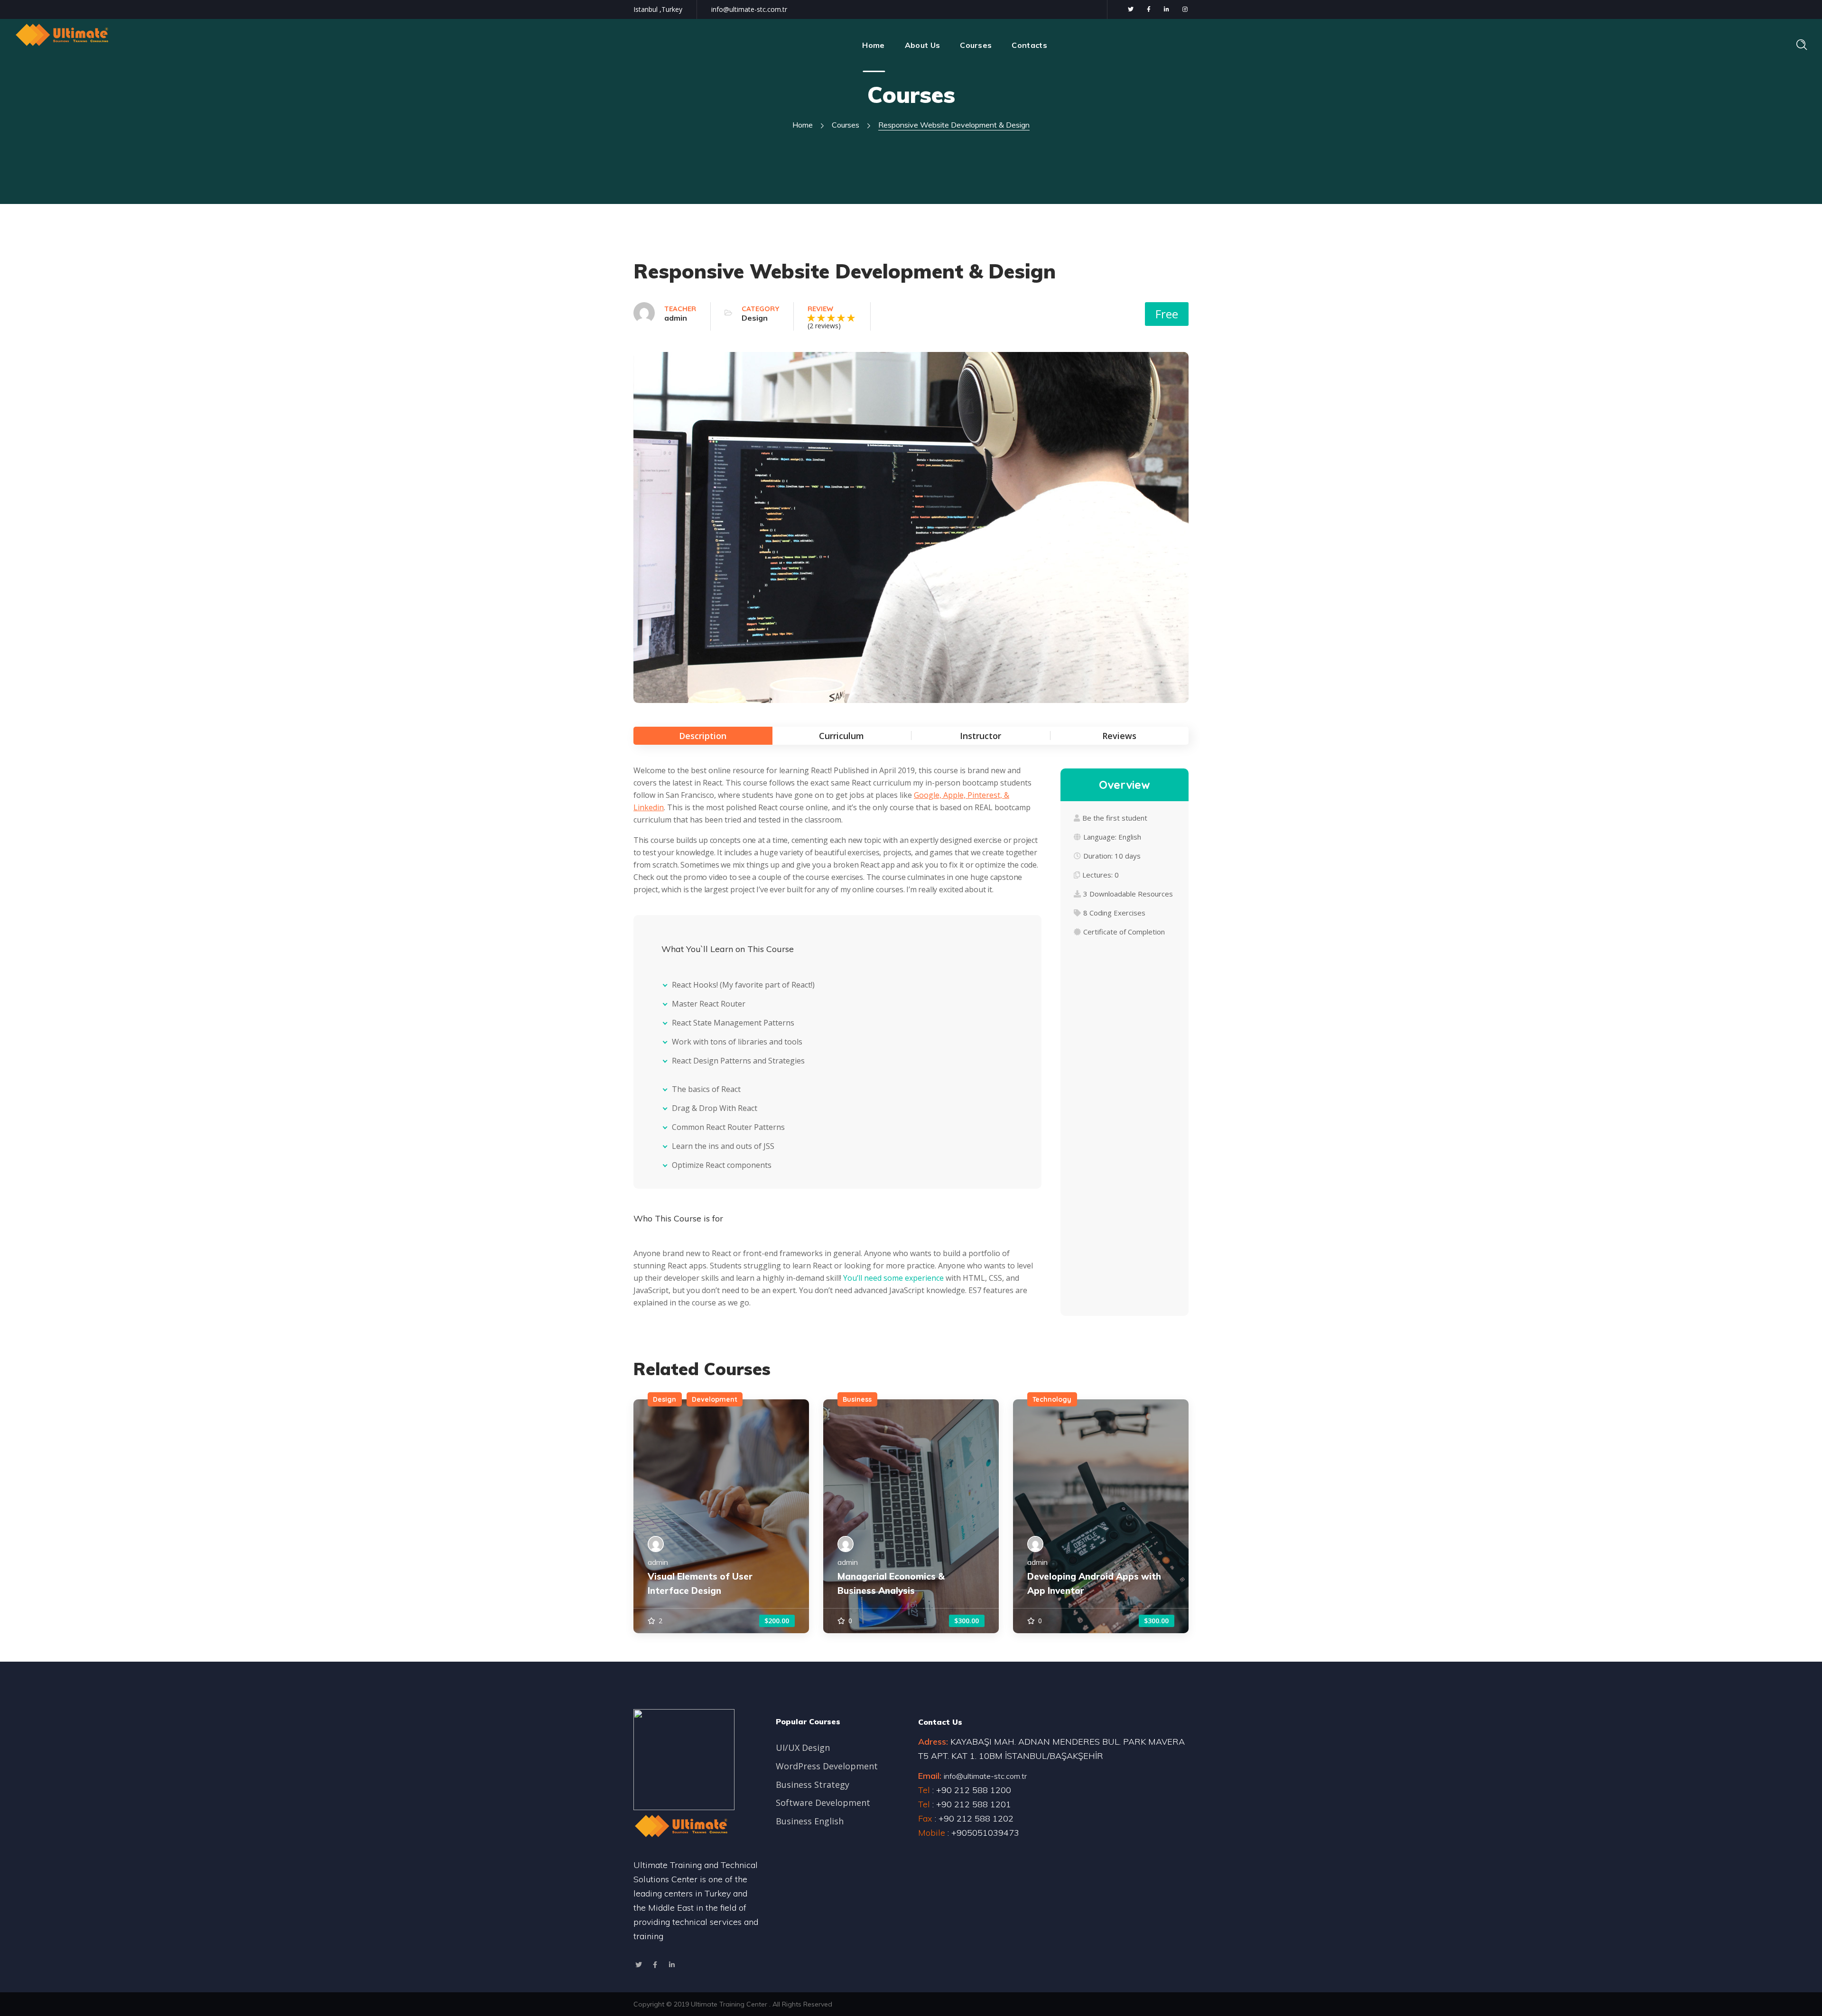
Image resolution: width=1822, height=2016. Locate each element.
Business (857, 1399)
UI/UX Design (803, 1748)
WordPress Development (827, 1766)
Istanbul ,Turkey (658, 9)
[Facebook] (655, 1965)
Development (715, 1399)
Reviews (1119, 736)
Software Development (823, 1803)
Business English (810, 1821)
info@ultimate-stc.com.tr (749, 9)
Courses (846, 125)
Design (755, 318)
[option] (721, 1516)
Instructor (981, 736)
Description (703, 736)
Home (803, 125)
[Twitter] (639, 1965)
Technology (1052, 1399)
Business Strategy (813, 1785)
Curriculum (841, 736)
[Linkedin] (672, 1965)
